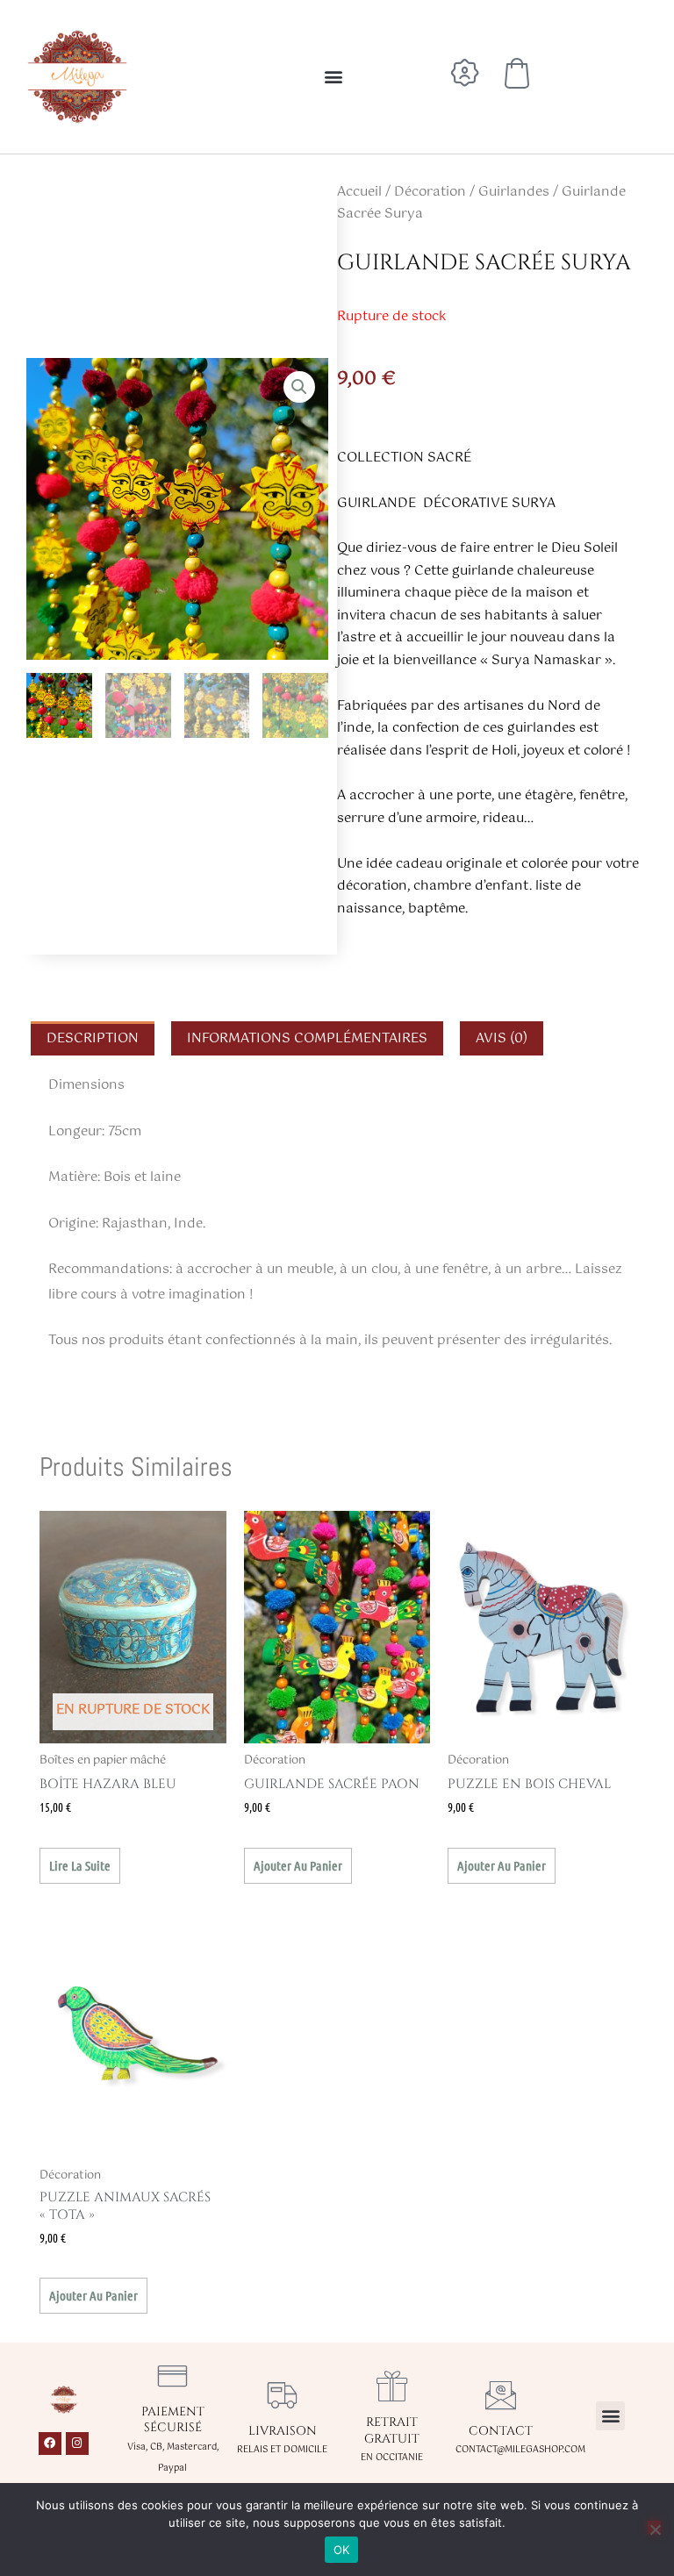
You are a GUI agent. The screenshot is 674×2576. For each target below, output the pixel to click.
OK (342, 2550)
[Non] (654, 2527)
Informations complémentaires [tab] (307, 1038)
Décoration (430, 192)
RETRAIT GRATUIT (392, 2430)
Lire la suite (80, 1865)
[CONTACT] (501, 2395)
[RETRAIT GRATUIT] (392, 2386)
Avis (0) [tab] (502, 1038)
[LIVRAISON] (282, 2395)
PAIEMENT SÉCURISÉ (173, 2419)
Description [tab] (93, 1038)
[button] (333, 77)
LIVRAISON (283, 2431)
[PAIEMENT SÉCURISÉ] (172, 2376)
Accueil (359, 192)
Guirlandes (514, 192)
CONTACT (501, 2431)
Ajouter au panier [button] (298, 1865)
